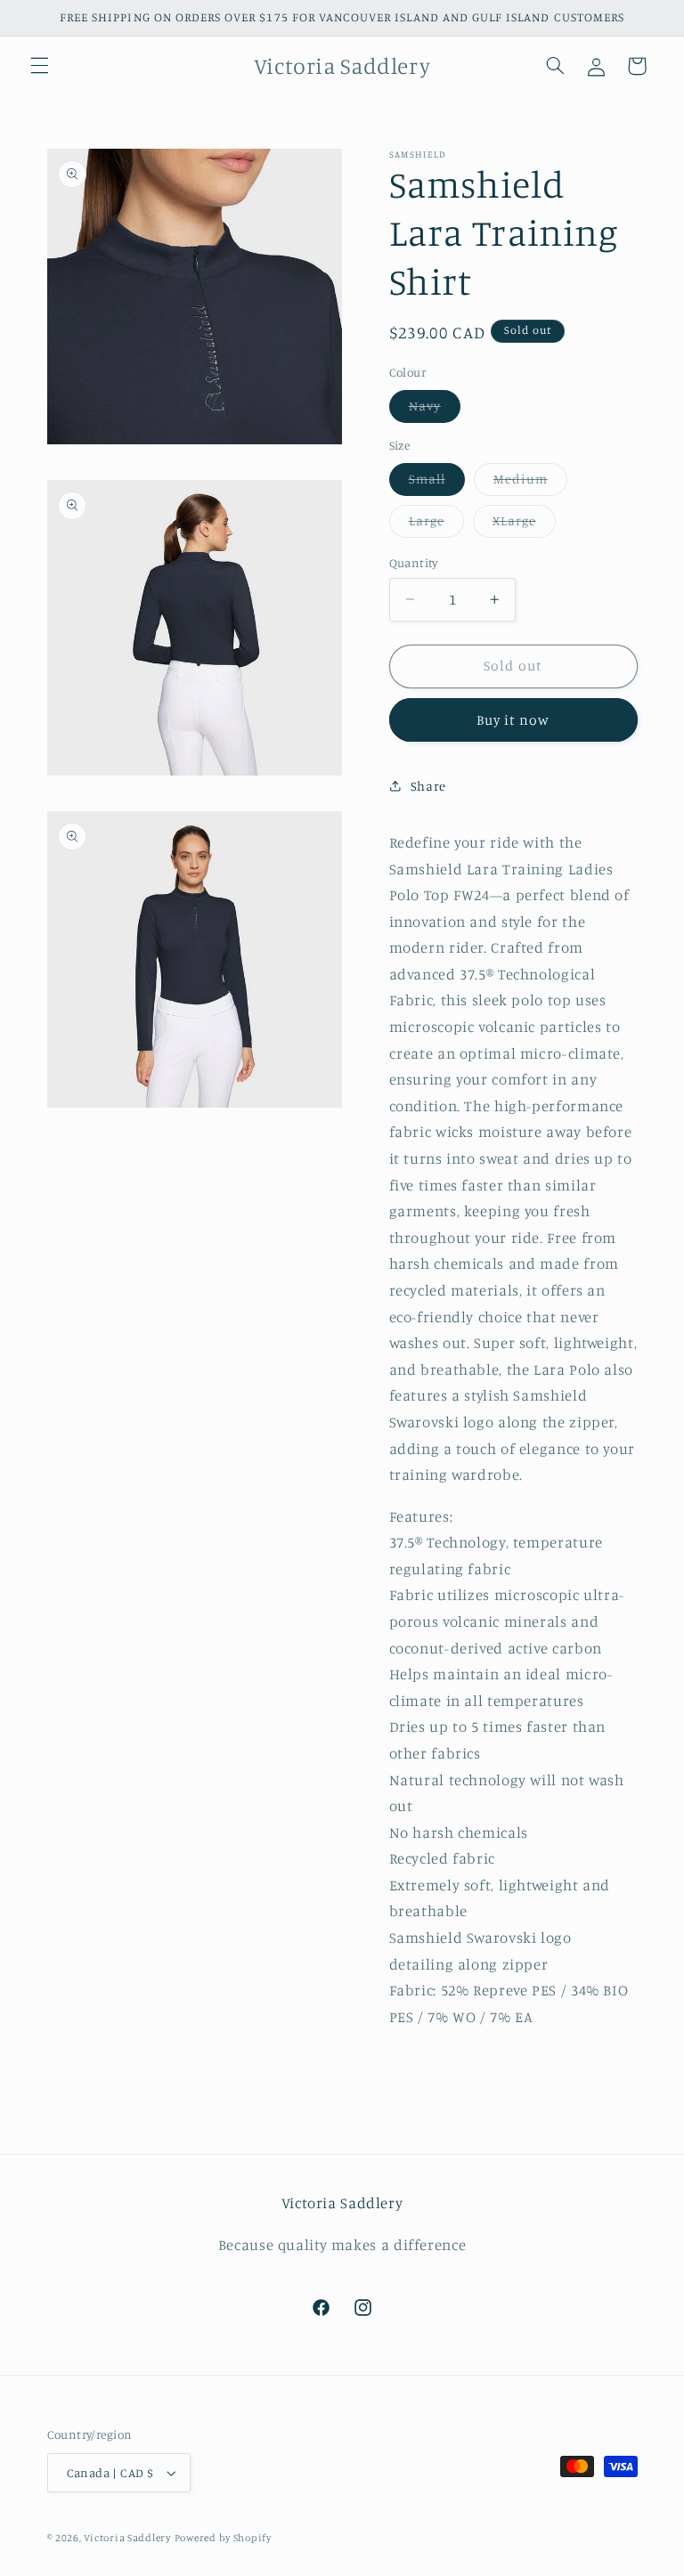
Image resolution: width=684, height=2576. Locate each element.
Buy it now (513, 720)
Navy (435, 410)
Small (437, 483)
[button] (39, 66)
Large (436, 525)
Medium (530, 483)
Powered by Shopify (223, 2538)
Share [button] (428, 786)
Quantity (414, 563)
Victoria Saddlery (127, 2538)
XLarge (524, 525)
